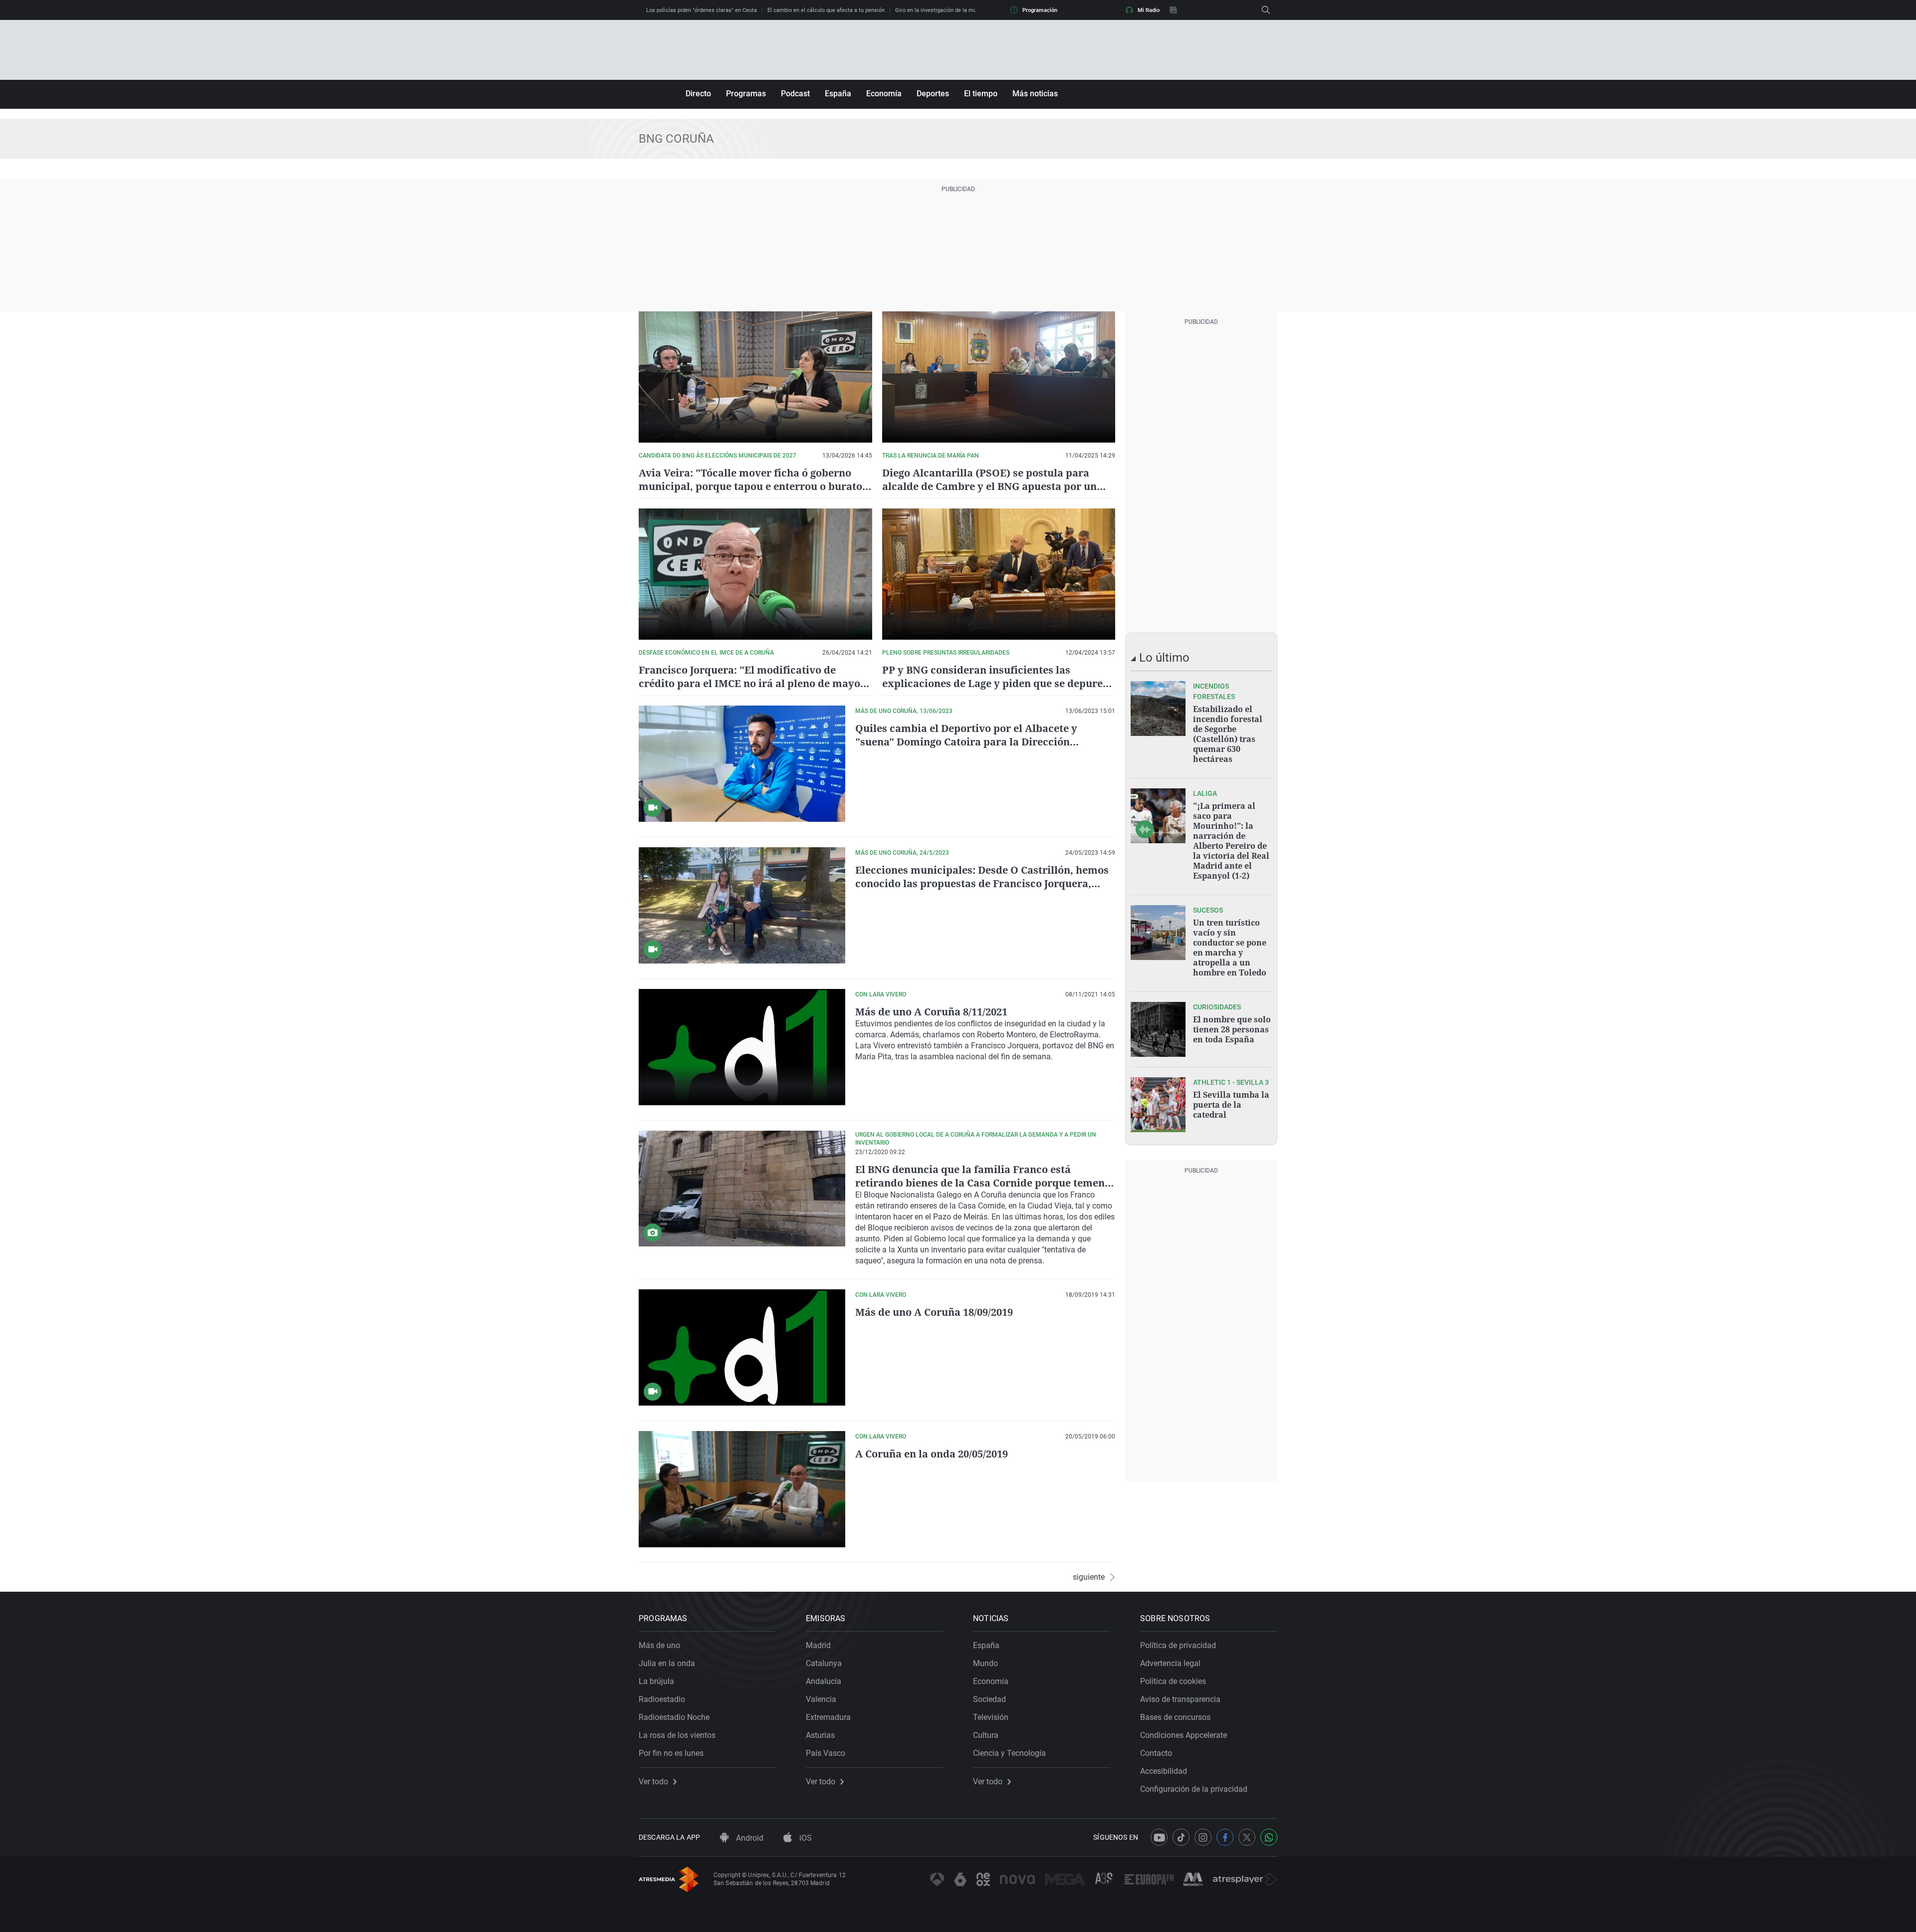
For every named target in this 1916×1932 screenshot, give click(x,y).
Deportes (933, 94)
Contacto (1156, 1753)
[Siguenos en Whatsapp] (1269, 1837)
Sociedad (989, 1699)
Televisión (991, 1717)
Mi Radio (1149, 10)
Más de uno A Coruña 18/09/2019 (934, 1312)
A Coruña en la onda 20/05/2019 (932, 1454)
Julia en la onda (667, 1663)
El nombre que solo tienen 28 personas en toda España (1232, 1029)
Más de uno (659, 1645)
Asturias (820, 1735)
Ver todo (653, 1782)
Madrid (818, 1645)
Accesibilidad (1164, 1771)
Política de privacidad (1178, 1645)
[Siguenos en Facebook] (1225, 1837)
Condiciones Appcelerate (1184, 1735)
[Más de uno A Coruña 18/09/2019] (742, 1347)
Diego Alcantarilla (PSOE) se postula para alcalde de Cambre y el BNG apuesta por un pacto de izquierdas (989, 486)
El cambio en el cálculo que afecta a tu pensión (826, 10)
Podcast (795, 94)
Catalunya (824, 1663)
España (838, 94)
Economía (884, 94)
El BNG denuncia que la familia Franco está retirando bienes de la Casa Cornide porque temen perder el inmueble (980, 1183)
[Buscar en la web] (1266, 10)
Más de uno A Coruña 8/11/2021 (931, 1012)
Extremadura (828, 1717)
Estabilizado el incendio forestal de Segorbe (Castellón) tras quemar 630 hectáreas (1228, 734)
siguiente (1089, 1577)
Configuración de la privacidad (1194, 1789)
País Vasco (826, 1753)
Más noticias (1035, 94)
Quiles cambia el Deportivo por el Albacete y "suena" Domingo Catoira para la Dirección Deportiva (966, 742)
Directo (698, 94)
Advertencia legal (1170, 1663)
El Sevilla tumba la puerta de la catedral (1231, 1105)
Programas (746, 94)
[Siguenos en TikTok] (1181, 1837)
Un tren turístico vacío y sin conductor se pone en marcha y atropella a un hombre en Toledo (1230, 948)
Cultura (986, 1735)
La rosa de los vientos (677, 1735)
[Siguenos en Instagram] (1203, 1837)
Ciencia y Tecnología (1009, 1753)
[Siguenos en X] (1247, 1837)
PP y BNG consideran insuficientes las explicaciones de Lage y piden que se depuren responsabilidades (996, 683)
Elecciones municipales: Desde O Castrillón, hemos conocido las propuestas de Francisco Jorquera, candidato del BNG (982, 883)
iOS (805, 1838)
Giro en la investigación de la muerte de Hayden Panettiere (968, 10)
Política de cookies (1173, 1681)
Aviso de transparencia (1180, 1699)
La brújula (656, 1681)
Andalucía (824, 1681)
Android (749, 1838)
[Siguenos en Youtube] (1159, 1837)
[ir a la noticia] (1158, 709)
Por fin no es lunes (671, 1753)
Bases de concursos (1175, 1717)
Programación (1040, 10)
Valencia (821, 1699)
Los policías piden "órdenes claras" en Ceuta (702, 10)
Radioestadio (662, 1699)
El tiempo (981, 94)
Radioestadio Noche (674, 1717)
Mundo (985, 1663)
